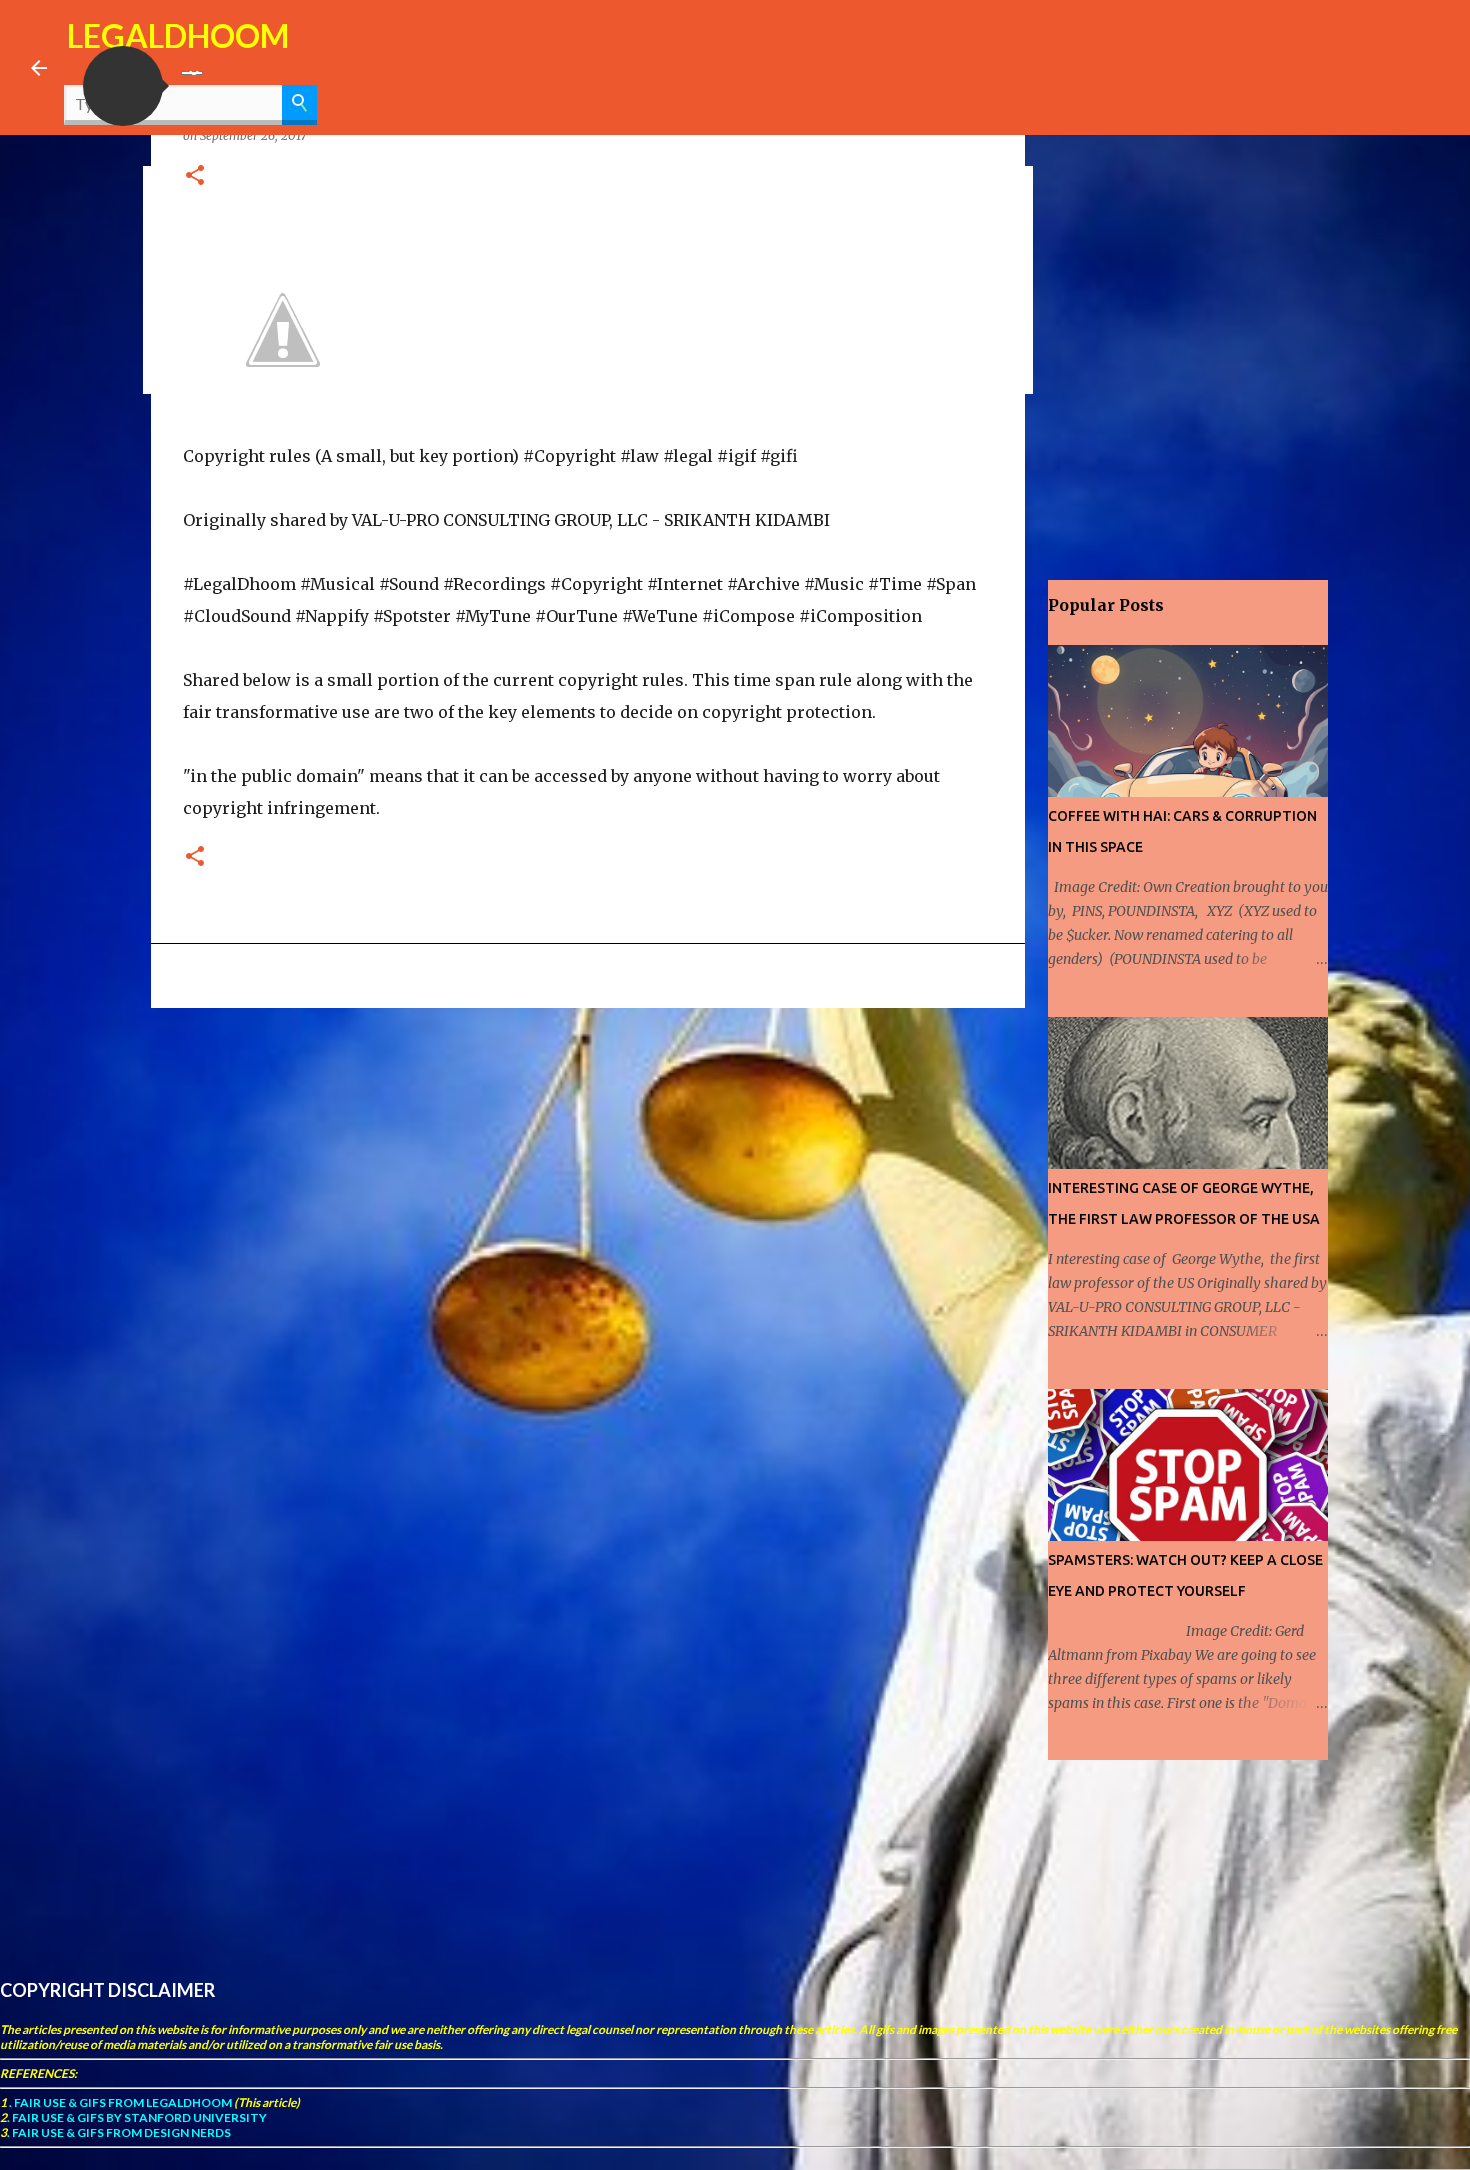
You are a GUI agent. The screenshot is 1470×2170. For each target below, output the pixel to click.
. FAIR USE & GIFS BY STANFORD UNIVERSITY (137, 2117)
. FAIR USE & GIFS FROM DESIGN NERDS (119, 2132)
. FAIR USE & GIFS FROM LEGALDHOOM (119, 2102)
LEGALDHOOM (178, 35)
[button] (123, 86)
